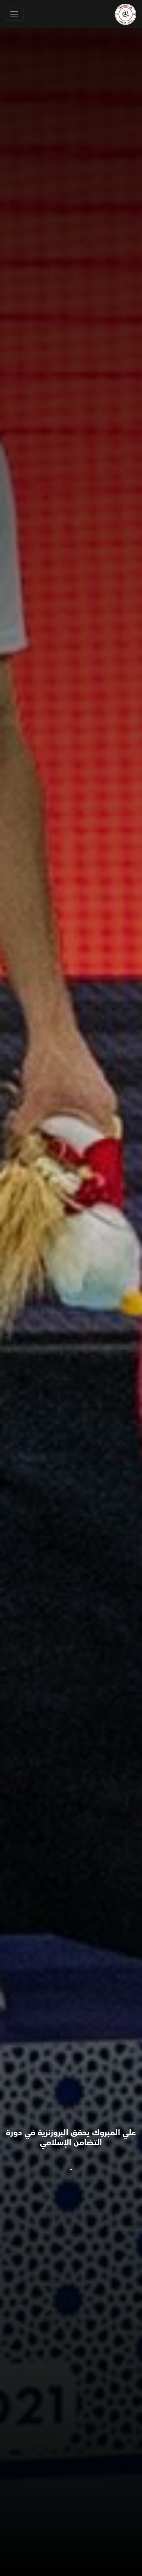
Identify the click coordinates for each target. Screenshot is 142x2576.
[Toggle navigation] (14, 14)
